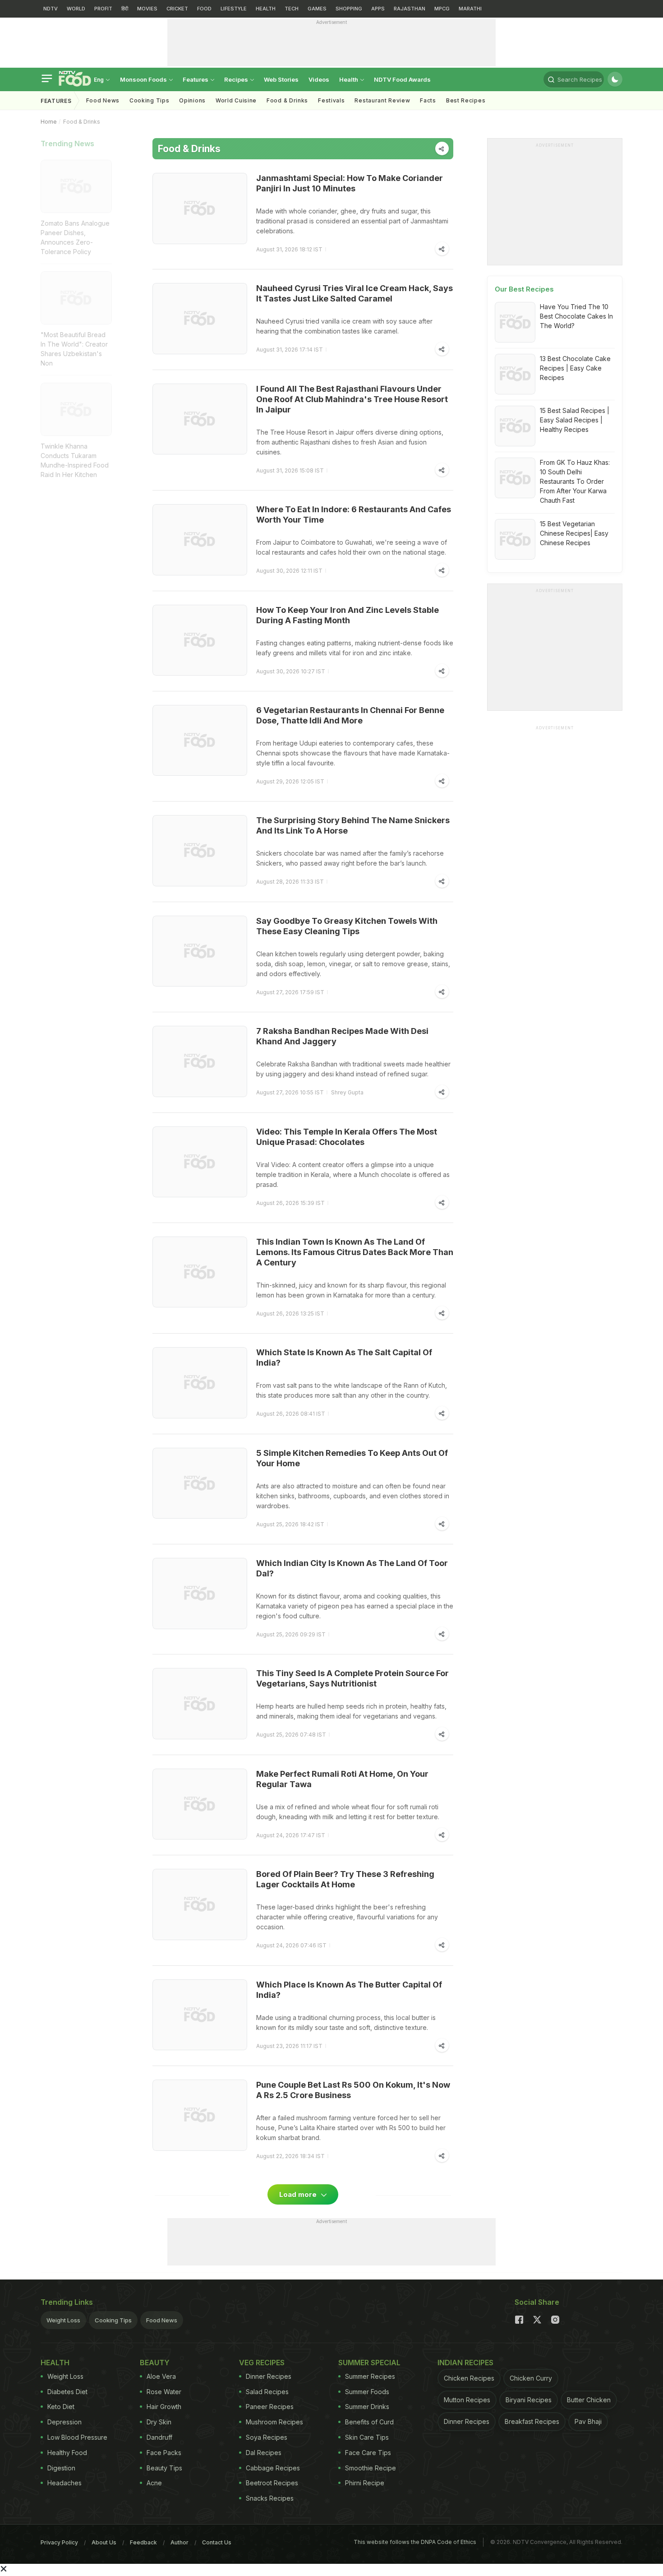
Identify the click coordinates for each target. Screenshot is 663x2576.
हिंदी (125, 9)
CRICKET (177, 9)
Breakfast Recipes (532, 2421)
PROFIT (103, 9)
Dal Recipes (264, 2453)
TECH (292, 9)
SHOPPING (349, 9)
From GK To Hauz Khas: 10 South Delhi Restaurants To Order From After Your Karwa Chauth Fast (575, 481)
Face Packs (164, 2453)
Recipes (237, 79)
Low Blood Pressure (77, 2437)
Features (196, 79)
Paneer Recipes (270, 2407)
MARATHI (470, 9)
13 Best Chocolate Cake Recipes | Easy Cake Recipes (575, 368)
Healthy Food (67, 2453)
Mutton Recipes (467, 2400)
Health (349, 79)
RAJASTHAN (410, 9)
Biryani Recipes (529, 2400)
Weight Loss (63, 2320)
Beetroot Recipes (272, 2483)
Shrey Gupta (347, 1092)
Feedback (143, 2542)
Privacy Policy (59, 2542)
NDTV (51, 9)
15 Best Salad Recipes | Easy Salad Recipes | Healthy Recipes (575, 420)
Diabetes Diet (67, 2392)
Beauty (155, 2363)
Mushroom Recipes (274, 2422)
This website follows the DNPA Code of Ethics (415, 2542)
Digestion (61, 2468)
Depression (64, 2422)
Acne (154, 2483)
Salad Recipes (267, 2392)
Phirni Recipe (365, 2483)
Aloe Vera (161, 2376)
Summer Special (369, 2363)
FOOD (204, 9)
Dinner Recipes (269, 2376)
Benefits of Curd (369, 2422)
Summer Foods (367, 2392)
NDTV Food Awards (402, 79)
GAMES (317, 9)
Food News (103, 100)
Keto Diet (61, 2407)
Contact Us (217, 2542)
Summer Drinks (367, 2407)
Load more (299, 2194)
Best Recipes (466, 100)
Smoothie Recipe (371, 2468)
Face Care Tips (368, 2453)
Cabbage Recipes (273, 2468)
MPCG (442, 9)
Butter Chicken (589, 2400)
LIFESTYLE (234, 9)
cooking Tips (149, 100)
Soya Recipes (267, 2437)
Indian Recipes (465, 2363)
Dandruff (159, 2437)
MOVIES (147, 9)
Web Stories (281, 79)
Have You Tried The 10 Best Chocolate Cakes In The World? (576, 316)
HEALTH (266, 9)
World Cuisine (236, 100)
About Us (104, 2542)
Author (180, 2542)
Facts (428, 100)
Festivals (331, 100)
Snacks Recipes (270, 2498)
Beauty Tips (164, 2468)
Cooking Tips (113, 2320)
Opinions (192, 100)
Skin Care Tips (367, 2437)
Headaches (64, 2483)
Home (49, 122)
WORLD (76, 9)
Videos (319, 79)
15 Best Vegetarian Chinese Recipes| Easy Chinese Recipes (574, 533)
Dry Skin (159, 2422)
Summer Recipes (370, 2376)
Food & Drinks (287, 100)
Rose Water (164, 2392)
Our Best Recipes (524, 289)
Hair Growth (164, 2407)
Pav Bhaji (588, 2421)
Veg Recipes (262, 2363)
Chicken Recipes (469, 2378)
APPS (378, 9)
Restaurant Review (382, 100)
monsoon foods (144, 79)
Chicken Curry (531, 2378)
